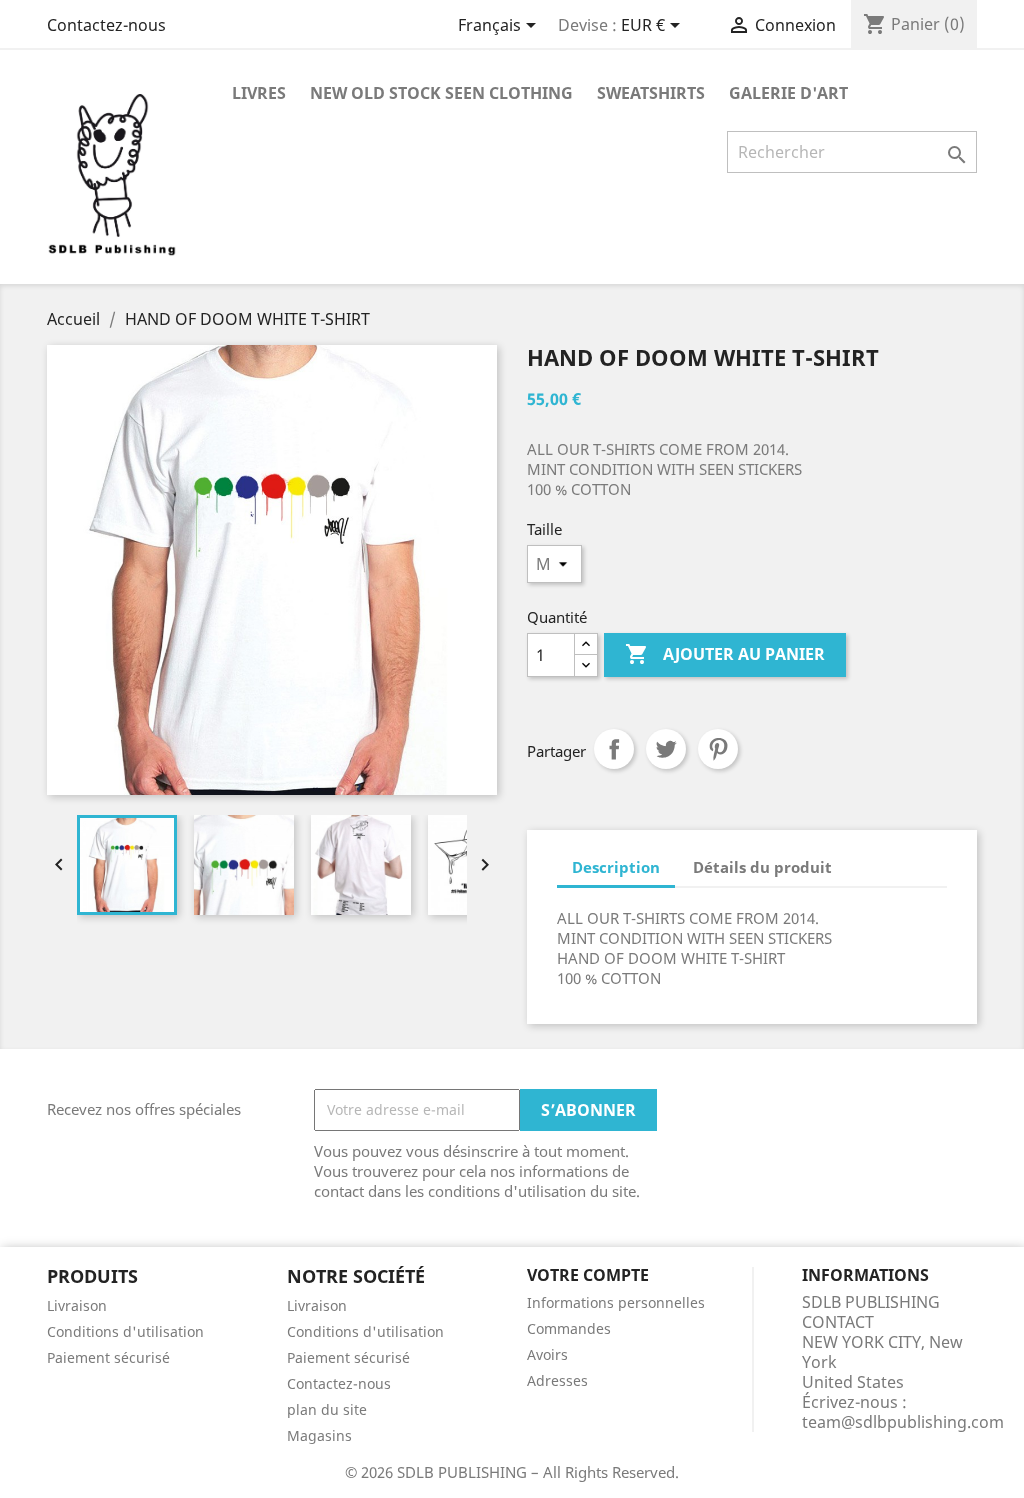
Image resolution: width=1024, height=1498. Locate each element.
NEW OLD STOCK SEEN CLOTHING (441, 93)
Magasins (319, 1435)
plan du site (327, 1409)
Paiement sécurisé (108, 1357)
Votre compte (588, 1275)
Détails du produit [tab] (762, 867)
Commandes (569, 1328)
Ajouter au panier (725, 654)
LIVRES (259, 93)
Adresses (557, 1380)
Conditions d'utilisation (125, 1331)
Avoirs (547, 1354)
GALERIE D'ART (788, 93)
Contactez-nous (106, 25)
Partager (614, 749)
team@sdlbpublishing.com (903, 1422)
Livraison (77, 1305)
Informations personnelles (616, 1302)
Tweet (666, 749)
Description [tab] (616, 867)
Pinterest (718, 749)
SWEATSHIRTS (651, 93)
